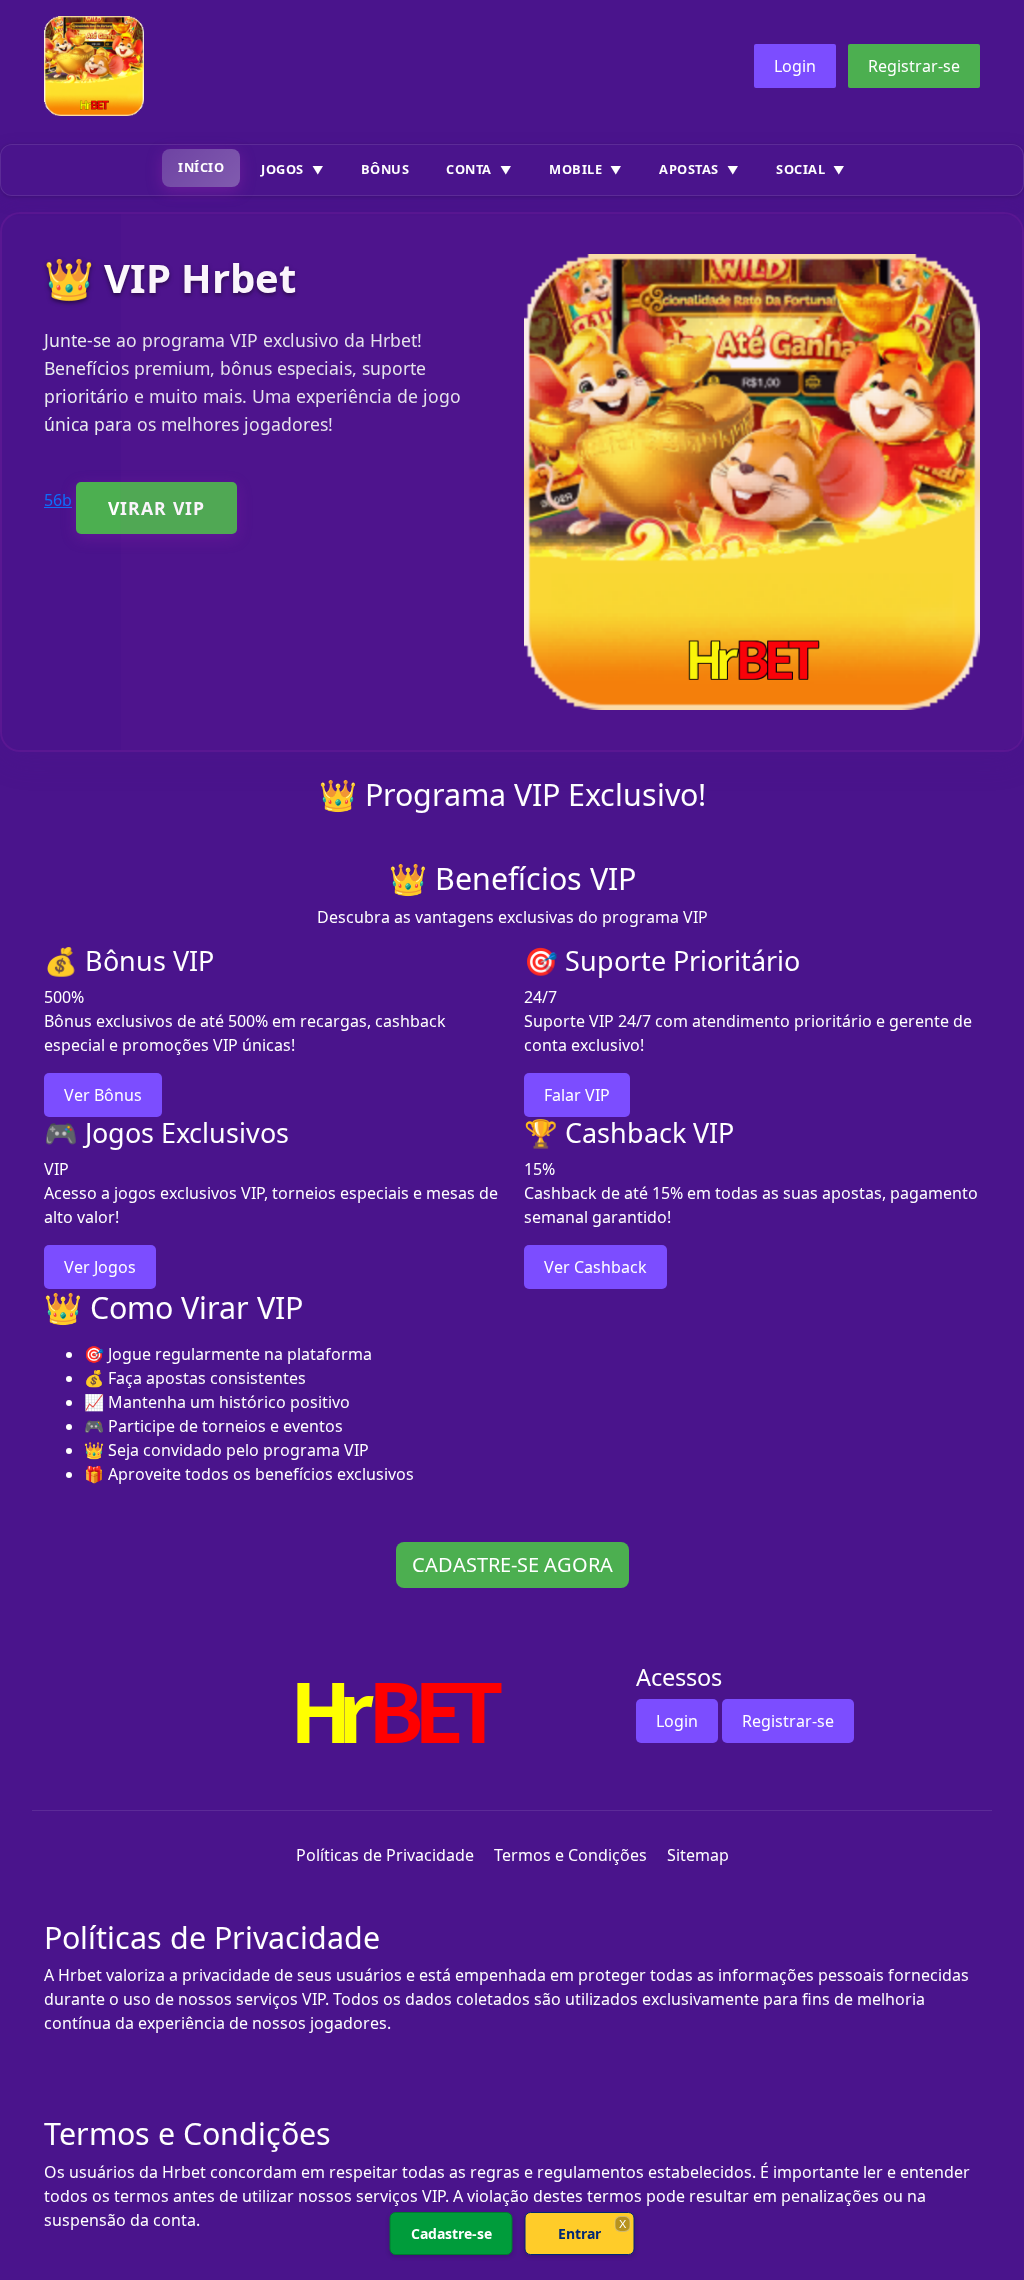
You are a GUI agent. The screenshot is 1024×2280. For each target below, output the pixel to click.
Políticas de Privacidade (385, 1855)
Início (201, 167)
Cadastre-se (451, 2233)
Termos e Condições (570, 1855)
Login (795, 66)
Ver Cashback (595, 1267)
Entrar (579, 2233)
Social (800, 169)
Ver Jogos (100, 1267)
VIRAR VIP (156, 508)
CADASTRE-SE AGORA (512, 1564)
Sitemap (698, 1855)
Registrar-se (914, 66)
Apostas (689, 169)
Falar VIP (577, 1095)
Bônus (385, 169)
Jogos (282, 169)
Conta (469, 169)
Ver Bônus (103, 1095)
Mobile (575, 169)
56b (58, 500)
